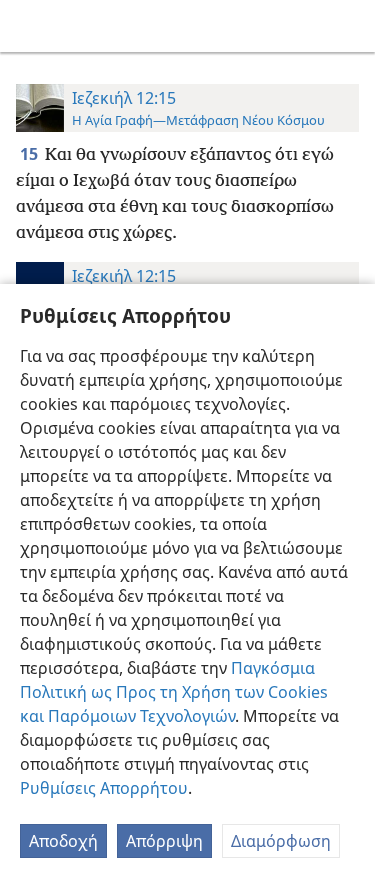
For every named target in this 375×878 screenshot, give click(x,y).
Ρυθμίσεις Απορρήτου (104, 788)
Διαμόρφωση (281, 841)
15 (30, 154)
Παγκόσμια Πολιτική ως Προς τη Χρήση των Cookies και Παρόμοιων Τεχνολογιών (174, 692)
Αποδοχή (63, 841)
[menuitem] (30, 26)
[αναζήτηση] (350, 26)
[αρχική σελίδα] (30, 26)
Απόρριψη (164, 841)
